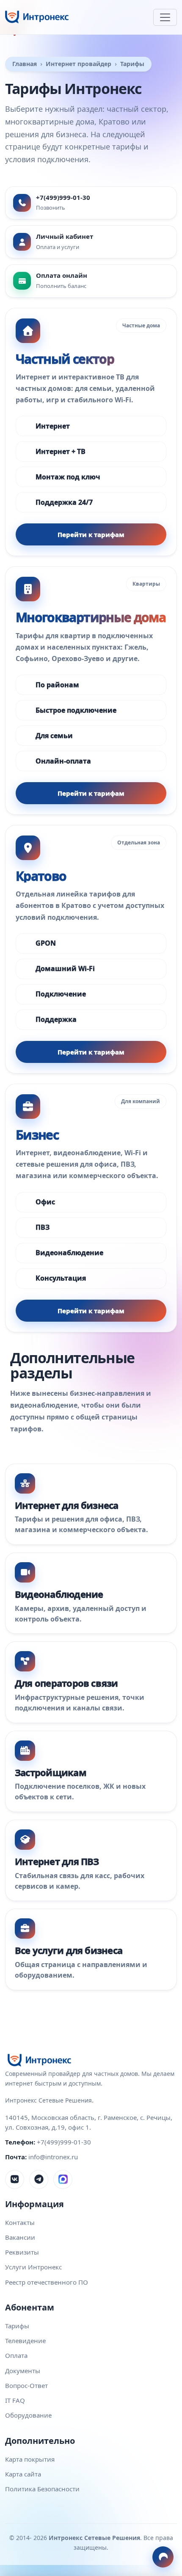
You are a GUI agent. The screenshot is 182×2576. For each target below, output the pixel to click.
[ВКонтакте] (15, 2179)
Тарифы (17, 2326)
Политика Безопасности (42, 2489)
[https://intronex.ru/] (37, 17)
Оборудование (28, 2415)
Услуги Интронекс (33, 2267)
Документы (23, 2371)
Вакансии (20, 2237)
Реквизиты (22, 2252)
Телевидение (25, 2341)
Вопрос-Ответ (26, 2385)
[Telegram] (39, 2179)
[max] (63, 2179)
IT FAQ (15, 2400)
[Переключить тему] (163, 2557)
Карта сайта (23, 2474)
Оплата (16, 2355)
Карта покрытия (30, 2459)
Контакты (20, 2222)
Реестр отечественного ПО (47, 2282)
